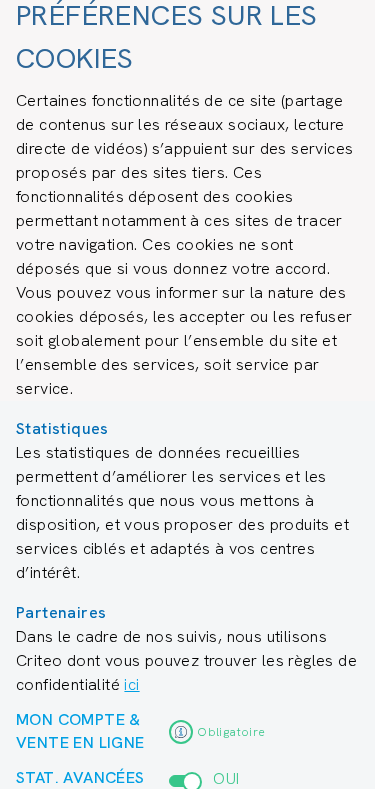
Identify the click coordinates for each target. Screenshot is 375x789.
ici (131, 684)
